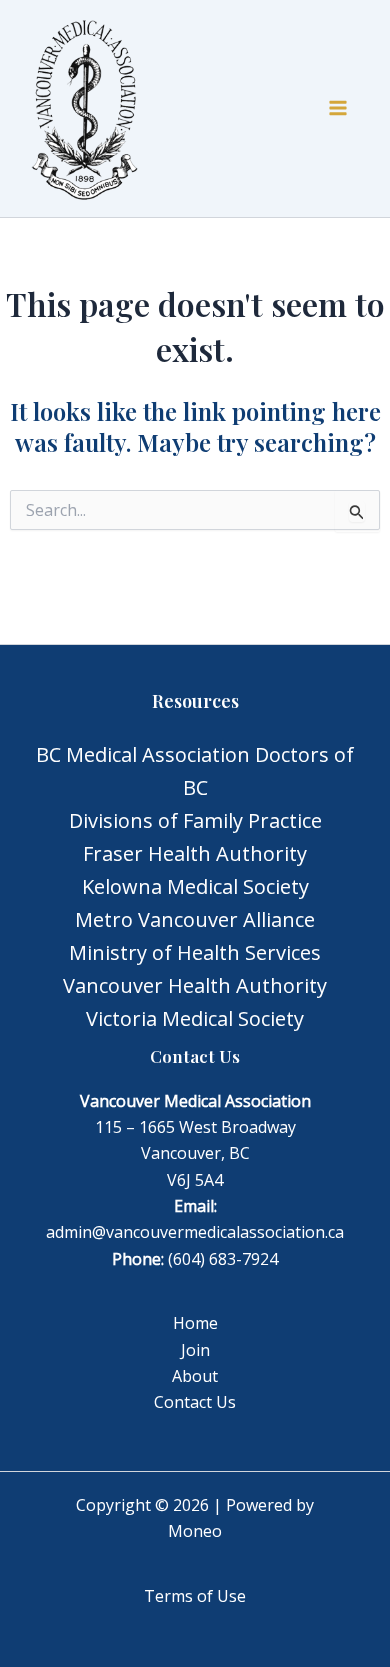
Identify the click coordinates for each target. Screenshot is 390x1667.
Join (195, 1350)
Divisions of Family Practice (195, 820)
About (195, 1376)
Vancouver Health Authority (195, 985)
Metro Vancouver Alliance (195, 919)
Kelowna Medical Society (195, 886)
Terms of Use (195, 1596)
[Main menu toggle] (338, 108)
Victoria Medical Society (195, 1018)
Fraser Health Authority (195, 853)
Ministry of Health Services (195, 952)
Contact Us (195, 1402)
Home (195, 1323)
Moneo (195, 1531)
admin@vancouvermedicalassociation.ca (195, 1232)
